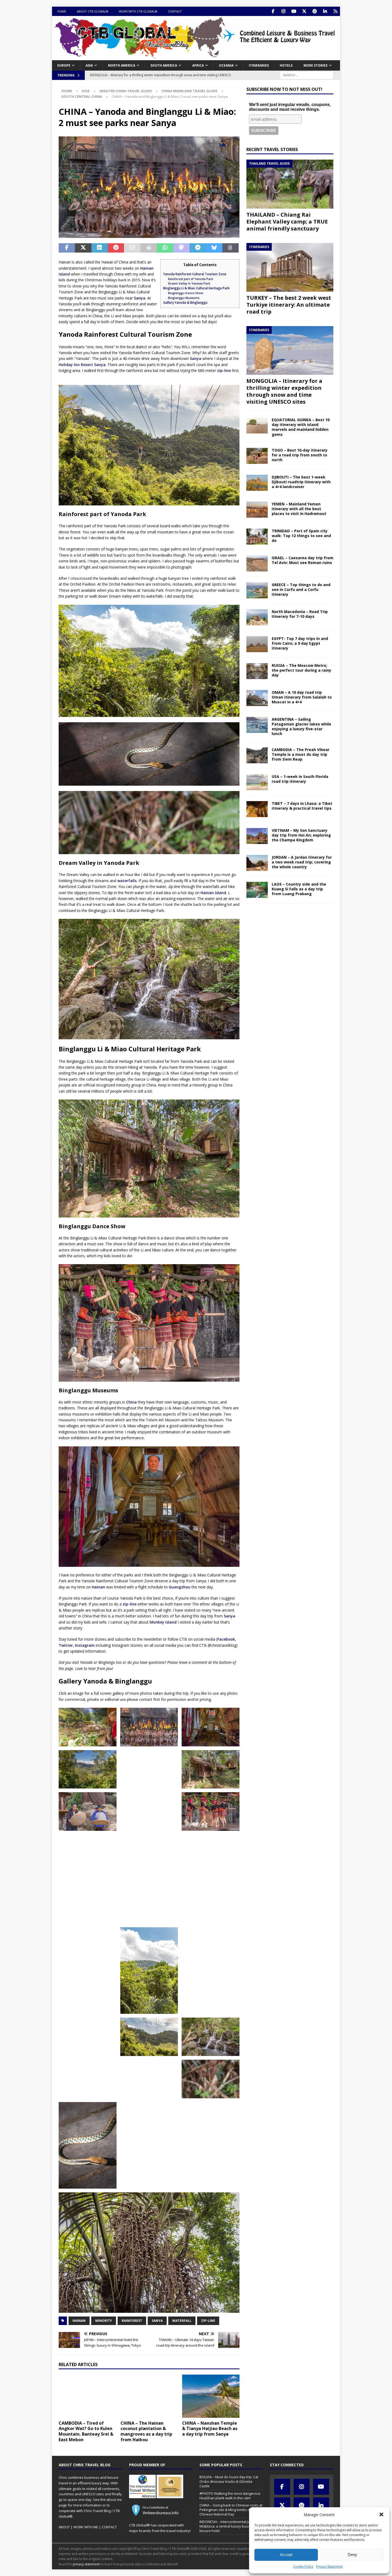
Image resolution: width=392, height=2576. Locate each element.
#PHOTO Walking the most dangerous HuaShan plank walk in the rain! (230, 2496)
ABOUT (64, 2527)
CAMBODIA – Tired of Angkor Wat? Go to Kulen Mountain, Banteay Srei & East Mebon (86, 2431)
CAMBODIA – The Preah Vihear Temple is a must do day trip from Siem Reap (301, 754)
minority (104, 2321)
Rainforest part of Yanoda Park (191, 279)
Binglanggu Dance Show (186, 293)
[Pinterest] (315, 11)
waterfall (182, 2321)
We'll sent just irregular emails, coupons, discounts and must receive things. (290, 107)
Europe (64, 65)
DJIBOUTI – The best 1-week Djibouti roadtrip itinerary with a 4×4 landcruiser (301, 482)
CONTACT (175, 11)
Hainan (98, 1587)
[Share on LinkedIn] (100, 248)
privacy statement (86, 2564)
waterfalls (127, 881)
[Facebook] (273, 11)
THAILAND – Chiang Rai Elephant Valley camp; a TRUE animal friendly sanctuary (287, 222)
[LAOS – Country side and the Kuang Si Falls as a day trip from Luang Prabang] (257, 890)
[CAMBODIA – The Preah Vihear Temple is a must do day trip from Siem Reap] (257, 755)
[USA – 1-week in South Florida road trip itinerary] (257, 782)
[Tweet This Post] (83, 248)
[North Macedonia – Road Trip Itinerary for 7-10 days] (257, 617)
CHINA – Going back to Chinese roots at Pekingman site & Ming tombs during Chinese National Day (231, 2510)
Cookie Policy (303, 2567)
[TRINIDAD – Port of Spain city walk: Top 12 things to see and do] (257, 537)
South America (164, 65)
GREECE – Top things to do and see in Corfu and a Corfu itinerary (301, 589)
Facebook (226, 1639)
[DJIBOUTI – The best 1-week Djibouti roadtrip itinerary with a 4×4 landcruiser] (257, 483)
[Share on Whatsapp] (165, 248)
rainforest (132, 2321)
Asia (89, 65)
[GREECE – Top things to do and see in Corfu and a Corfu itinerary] (257, 590)
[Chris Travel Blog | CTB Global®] (196, 57)
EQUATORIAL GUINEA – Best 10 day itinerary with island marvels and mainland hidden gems (301, 427)
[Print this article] (149, 248)
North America (122, 65)
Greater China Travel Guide (125, 91)
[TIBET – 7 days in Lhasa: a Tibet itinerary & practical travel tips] (257, 809)
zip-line (224, 370)
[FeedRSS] (335, 11)
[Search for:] (307, 75)
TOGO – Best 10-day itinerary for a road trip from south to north (300, 455)
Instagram (85, 1645)
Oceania (226, 65)
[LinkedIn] (325, 11)
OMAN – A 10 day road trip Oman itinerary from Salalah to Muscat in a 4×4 (302, 697)
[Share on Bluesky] (214, 248)
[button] (381, 2514)
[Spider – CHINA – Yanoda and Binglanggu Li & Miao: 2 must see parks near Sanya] (211, 2079)
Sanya (140, 298)
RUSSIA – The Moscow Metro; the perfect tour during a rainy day (301, 670)
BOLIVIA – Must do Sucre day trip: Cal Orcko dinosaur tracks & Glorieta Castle (229, 2481)
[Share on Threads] (231, 248)
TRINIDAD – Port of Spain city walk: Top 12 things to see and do (301, 536)
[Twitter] (304, 11)
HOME (62, 11)
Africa (198, 65)
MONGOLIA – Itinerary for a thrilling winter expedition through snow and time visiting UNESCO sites (284, 391)
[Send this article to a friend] (132, 248)
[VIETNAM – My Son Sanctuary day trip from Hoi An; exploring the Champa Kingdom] (257, 836)
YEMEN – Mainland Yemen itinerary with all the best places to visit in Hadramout (299, 509)
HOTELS (286, 65)
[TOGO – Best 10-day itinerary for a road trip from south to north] (257, 456)
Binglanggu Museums (184, 298)
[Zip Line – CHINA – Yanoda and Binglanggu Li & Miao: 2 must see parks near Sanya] (149, 1769)
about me (114, 2500)
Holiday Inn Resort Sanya (82, 365)
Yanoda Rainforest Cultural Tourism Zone (195, 274)
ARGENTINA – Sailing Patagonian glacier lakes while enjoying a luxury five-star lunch (301, 727)
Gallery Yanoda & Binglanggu (185, 303)
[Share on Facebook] (67, 248)
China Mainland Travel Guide (189, 91)
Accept (286, 2555)
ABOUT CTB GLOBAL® (93, 11)
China (131, 1402)
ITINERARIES (259, 65)
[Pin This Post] (116, 248)
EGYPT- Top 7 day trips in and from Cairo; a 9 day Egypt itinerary (300, 643)
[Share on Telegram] (198, 248)
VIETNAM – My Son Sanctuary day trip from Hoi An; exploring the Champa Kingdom (301, 835)
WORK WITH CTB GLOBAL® (138, 11)
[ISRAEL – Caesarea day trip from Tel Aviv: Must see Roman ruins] (257, 563)
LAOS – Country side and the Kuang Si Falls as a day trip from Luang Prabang (299, 889)
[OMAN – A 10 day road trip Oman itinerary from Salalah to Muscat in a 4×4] (257, 698)
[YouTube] (294, 11)
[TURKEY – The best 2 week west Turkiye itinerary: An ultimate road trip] (290, 267)
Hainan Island (213, 893)
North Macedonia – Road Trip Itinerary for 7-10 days (300, 614)
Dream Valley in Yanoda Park (189, 283)
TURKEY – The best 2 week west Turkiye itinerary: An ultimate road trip (289, 305)
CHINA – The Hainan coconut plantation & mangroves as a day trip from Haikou (146, 2431)
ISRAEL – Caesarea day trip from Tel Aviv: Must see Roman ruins (303, 560)
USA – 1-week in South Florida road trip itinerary (300, 779)
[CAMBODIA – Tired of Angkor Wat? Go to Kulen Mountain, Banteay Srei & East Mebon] (87, 2396)
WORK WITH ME (86, 2527)
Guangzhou (180, 1587)
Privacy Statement (329, 2567)
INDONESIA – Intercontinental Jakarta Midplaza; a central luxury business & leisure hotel (230, 2526)
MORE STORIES (315, 65)
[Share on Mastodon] (181, 248)
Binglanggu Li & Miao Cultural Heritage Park (196, 288)
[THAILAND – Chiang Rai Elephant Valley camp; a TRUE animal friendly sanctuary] (290, 184)
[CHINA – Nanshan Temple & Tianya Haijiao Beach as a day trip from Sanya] (211, 2396)
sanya (157, 2321)
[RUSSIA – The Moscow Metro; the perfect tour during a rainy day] (257, 671)
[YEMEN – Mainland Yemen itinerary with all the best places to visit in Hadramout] (257, 510)
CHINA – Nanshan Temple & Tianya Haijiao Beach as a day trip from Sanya (210, 2429)
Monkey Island (163, 1622)
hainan (79, 2321)
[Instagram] (283, 11)
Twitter (66, 1645)
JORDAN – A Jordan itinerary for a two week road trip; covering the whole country (302, 862)
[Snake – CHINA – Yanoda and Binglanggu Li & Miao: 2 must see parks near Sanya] (88, 2145)
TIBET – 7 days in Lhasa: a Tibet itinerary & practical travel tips (302, 806)
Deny (352, 2555)
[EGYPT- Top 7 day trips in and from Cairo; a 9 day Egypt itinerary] (257, 644)
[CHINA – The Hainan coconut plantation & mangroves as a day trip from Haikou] (149, 2396)
